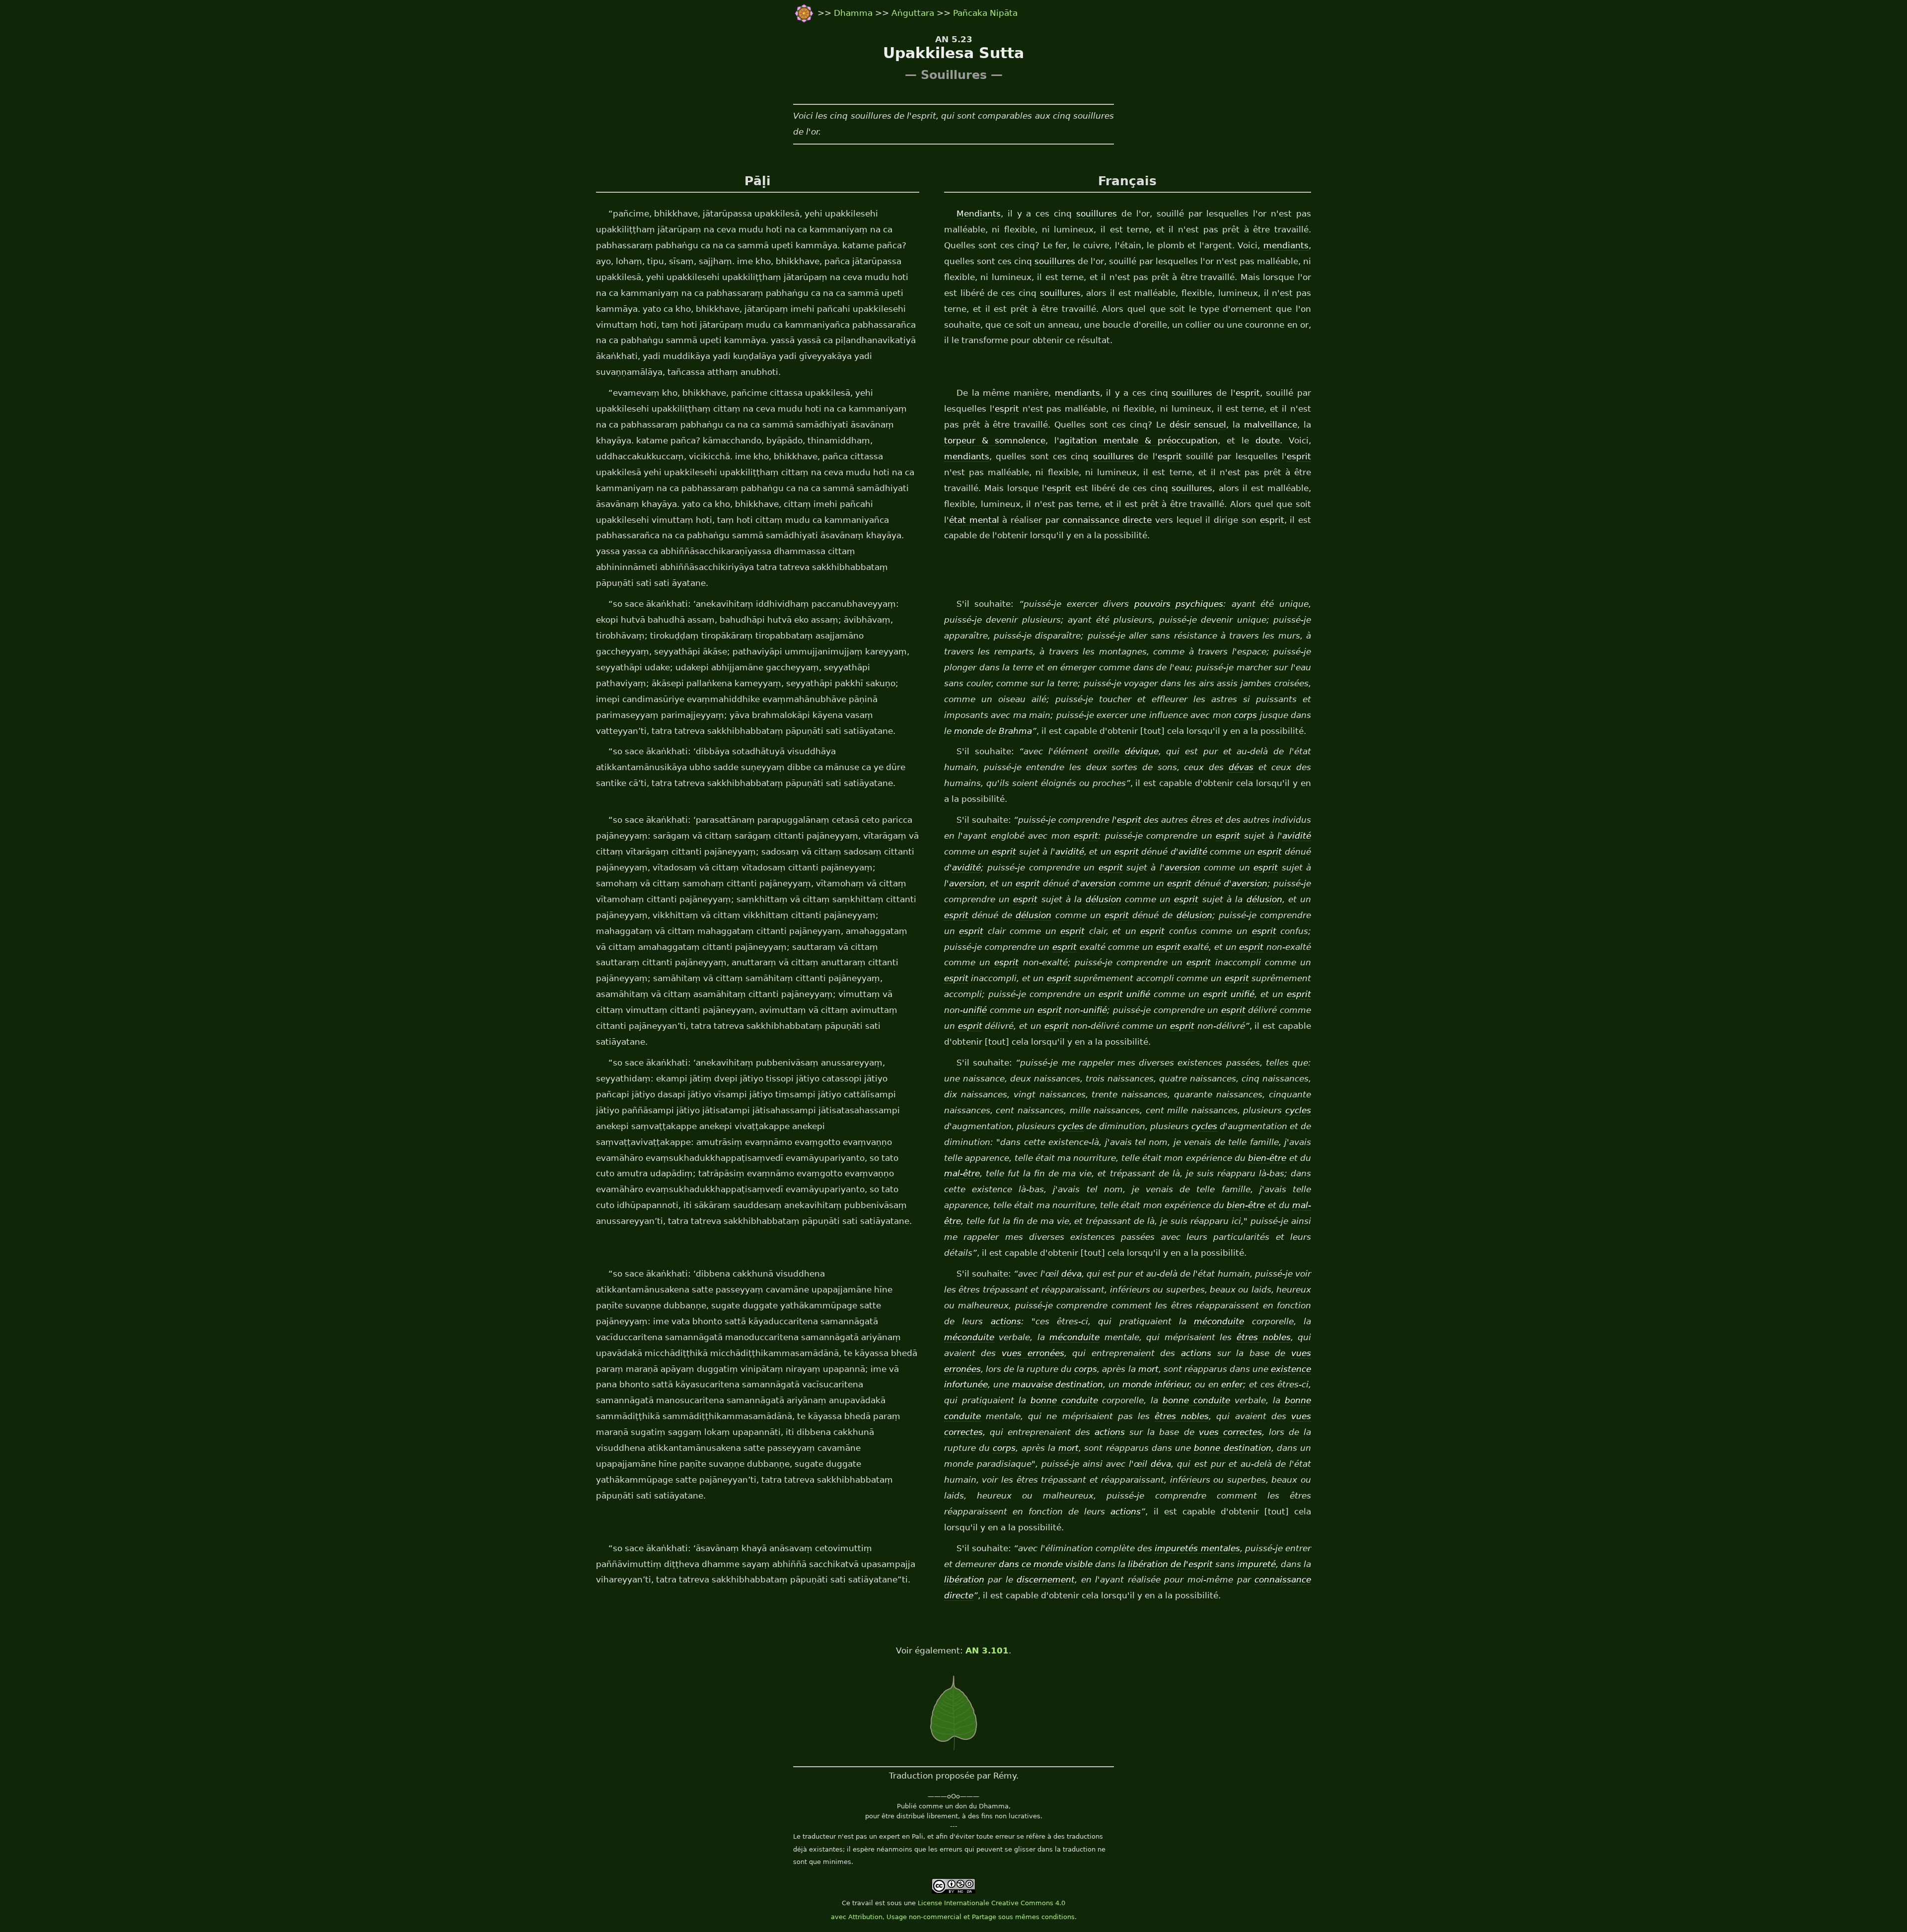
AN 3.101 (987, 1650)
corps (1246, 715)
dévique (1142, 751)
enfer (1232, 1384)
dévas (1241, 767)
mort (1148, 1369)
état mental (974, 520)
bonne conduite (1064, 1400)
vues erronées (1033, 1353)
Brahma (1015, 731)
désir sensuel (1198, 425)
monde (969, 731)
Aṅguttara (914, 13)
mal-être (962, 1173)
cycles (1298, 1110)
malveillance (1271, 425)
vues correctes (1230, 1432)
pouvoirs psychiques (1179, 604)
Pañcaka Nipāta (985, 13)
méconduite (1219, 1321)
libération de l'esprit (1170, 1564)
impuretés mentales (1197, 1548)
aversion (1182, 867)
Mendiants (979, 214)
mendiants (1286, 245)
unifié (1138, 994)
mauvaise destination (1058, 1384)
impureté (1256, 1564)
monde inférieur (1156, 1384)
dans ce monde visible (1046, 1564)
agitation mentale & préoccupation (1138, 440)
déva (1071, 1274)
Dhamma (854, 13)
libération (964, 1579)
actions (1006, 1321)
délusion (1103, 899)
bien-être (1267, 1158)
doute (1268, 440)
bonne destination (1232, 1448)
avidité (1297, 836)
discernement (1046, 1579)
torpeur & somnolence (995, 440)
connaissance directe (1107, 520)
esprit (1248, 393)
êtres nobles (1264, 1337)
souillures (1097, 214)
